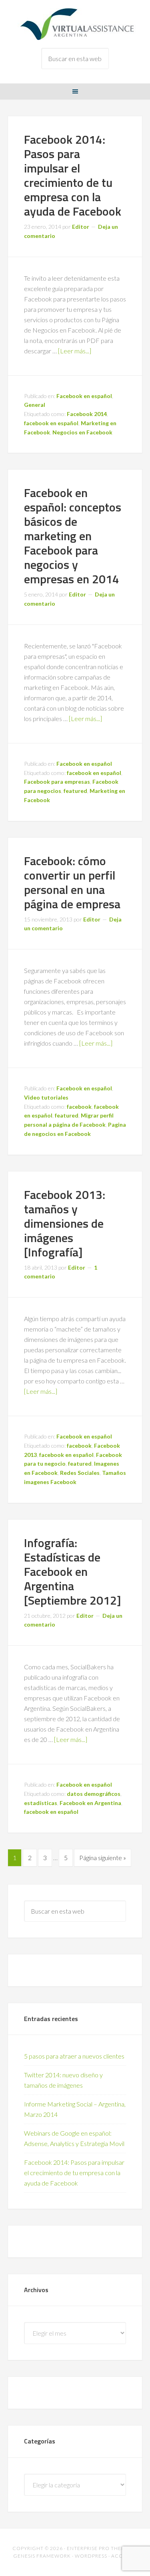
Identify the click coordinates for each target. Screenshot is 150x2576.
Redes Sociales (80, 1473)
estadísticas (41, 1803)
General (35, 405)
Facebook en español (84, 396)
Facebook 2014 (87, 414)
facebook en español (51, 423)
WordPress (91, 2556)
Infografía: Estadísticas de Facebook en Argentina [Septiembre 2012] (72, 1571)
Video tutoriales (46, 1097)
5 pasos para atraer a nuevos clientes (74, 2056)
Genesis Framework (42, 2556)
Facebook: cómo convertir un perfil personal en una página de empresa (72, 882)
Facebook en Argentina (90, 1803)
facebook (79, 1107)
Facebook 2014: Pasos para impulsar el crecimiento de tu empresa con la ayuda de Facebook (73, 175)
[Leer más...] (75, 351)
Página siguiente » (103, 1858)
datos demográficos (94, 1794)
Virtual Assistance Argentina (75, 24)
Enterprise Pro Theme (98, 2548)
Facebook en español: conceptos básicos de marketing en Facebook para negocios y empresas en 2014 (73, 536)
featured (75, 791)
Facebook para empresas (57, 782)
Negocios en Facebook (82, 432)
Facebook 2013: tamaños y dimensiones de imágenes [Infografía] (65, 1223)
